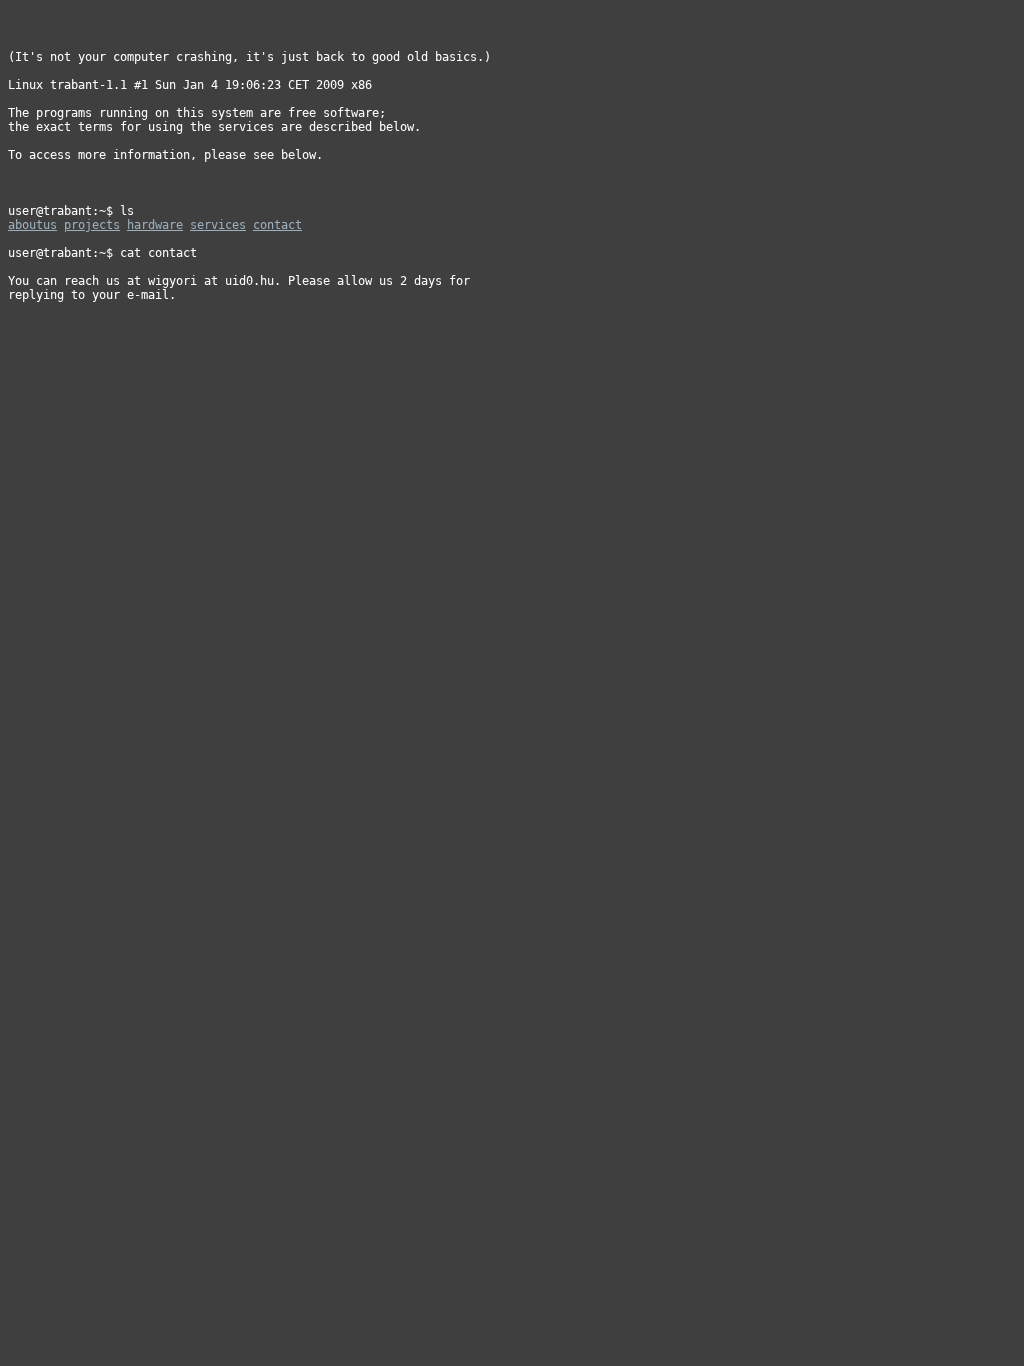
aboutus (32, 225)
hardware (155, 225)
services (218, 225)
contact (277, 225)
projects (92, 225)
